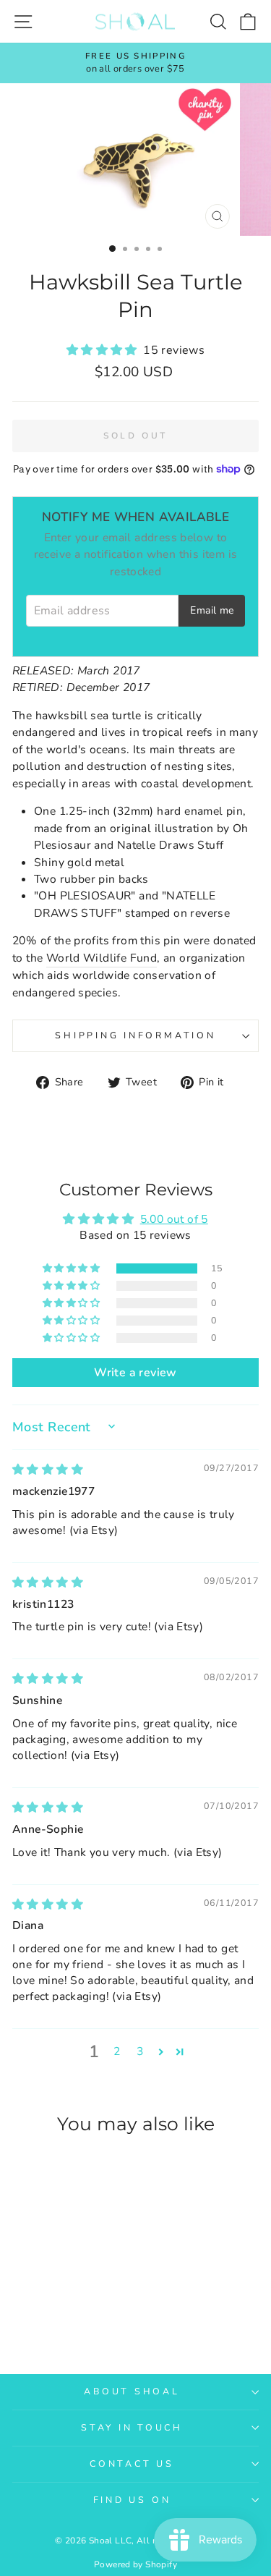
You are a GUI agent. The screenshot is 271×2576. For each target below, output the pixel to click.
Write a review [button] (135, 1373)
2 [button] (117, 2051)
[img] (48, 1470)
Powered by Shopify (135, 2564)
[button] (105, 350)
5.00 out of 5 (174, 1219)
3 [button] (140, 2051)
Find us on (132, 2500)
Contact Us (132, 2463)
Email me (212, 610)
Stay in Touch (132, 2427)
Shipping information (135, 1035)
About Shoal (132, 2391)
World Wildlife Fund (102, 958)
